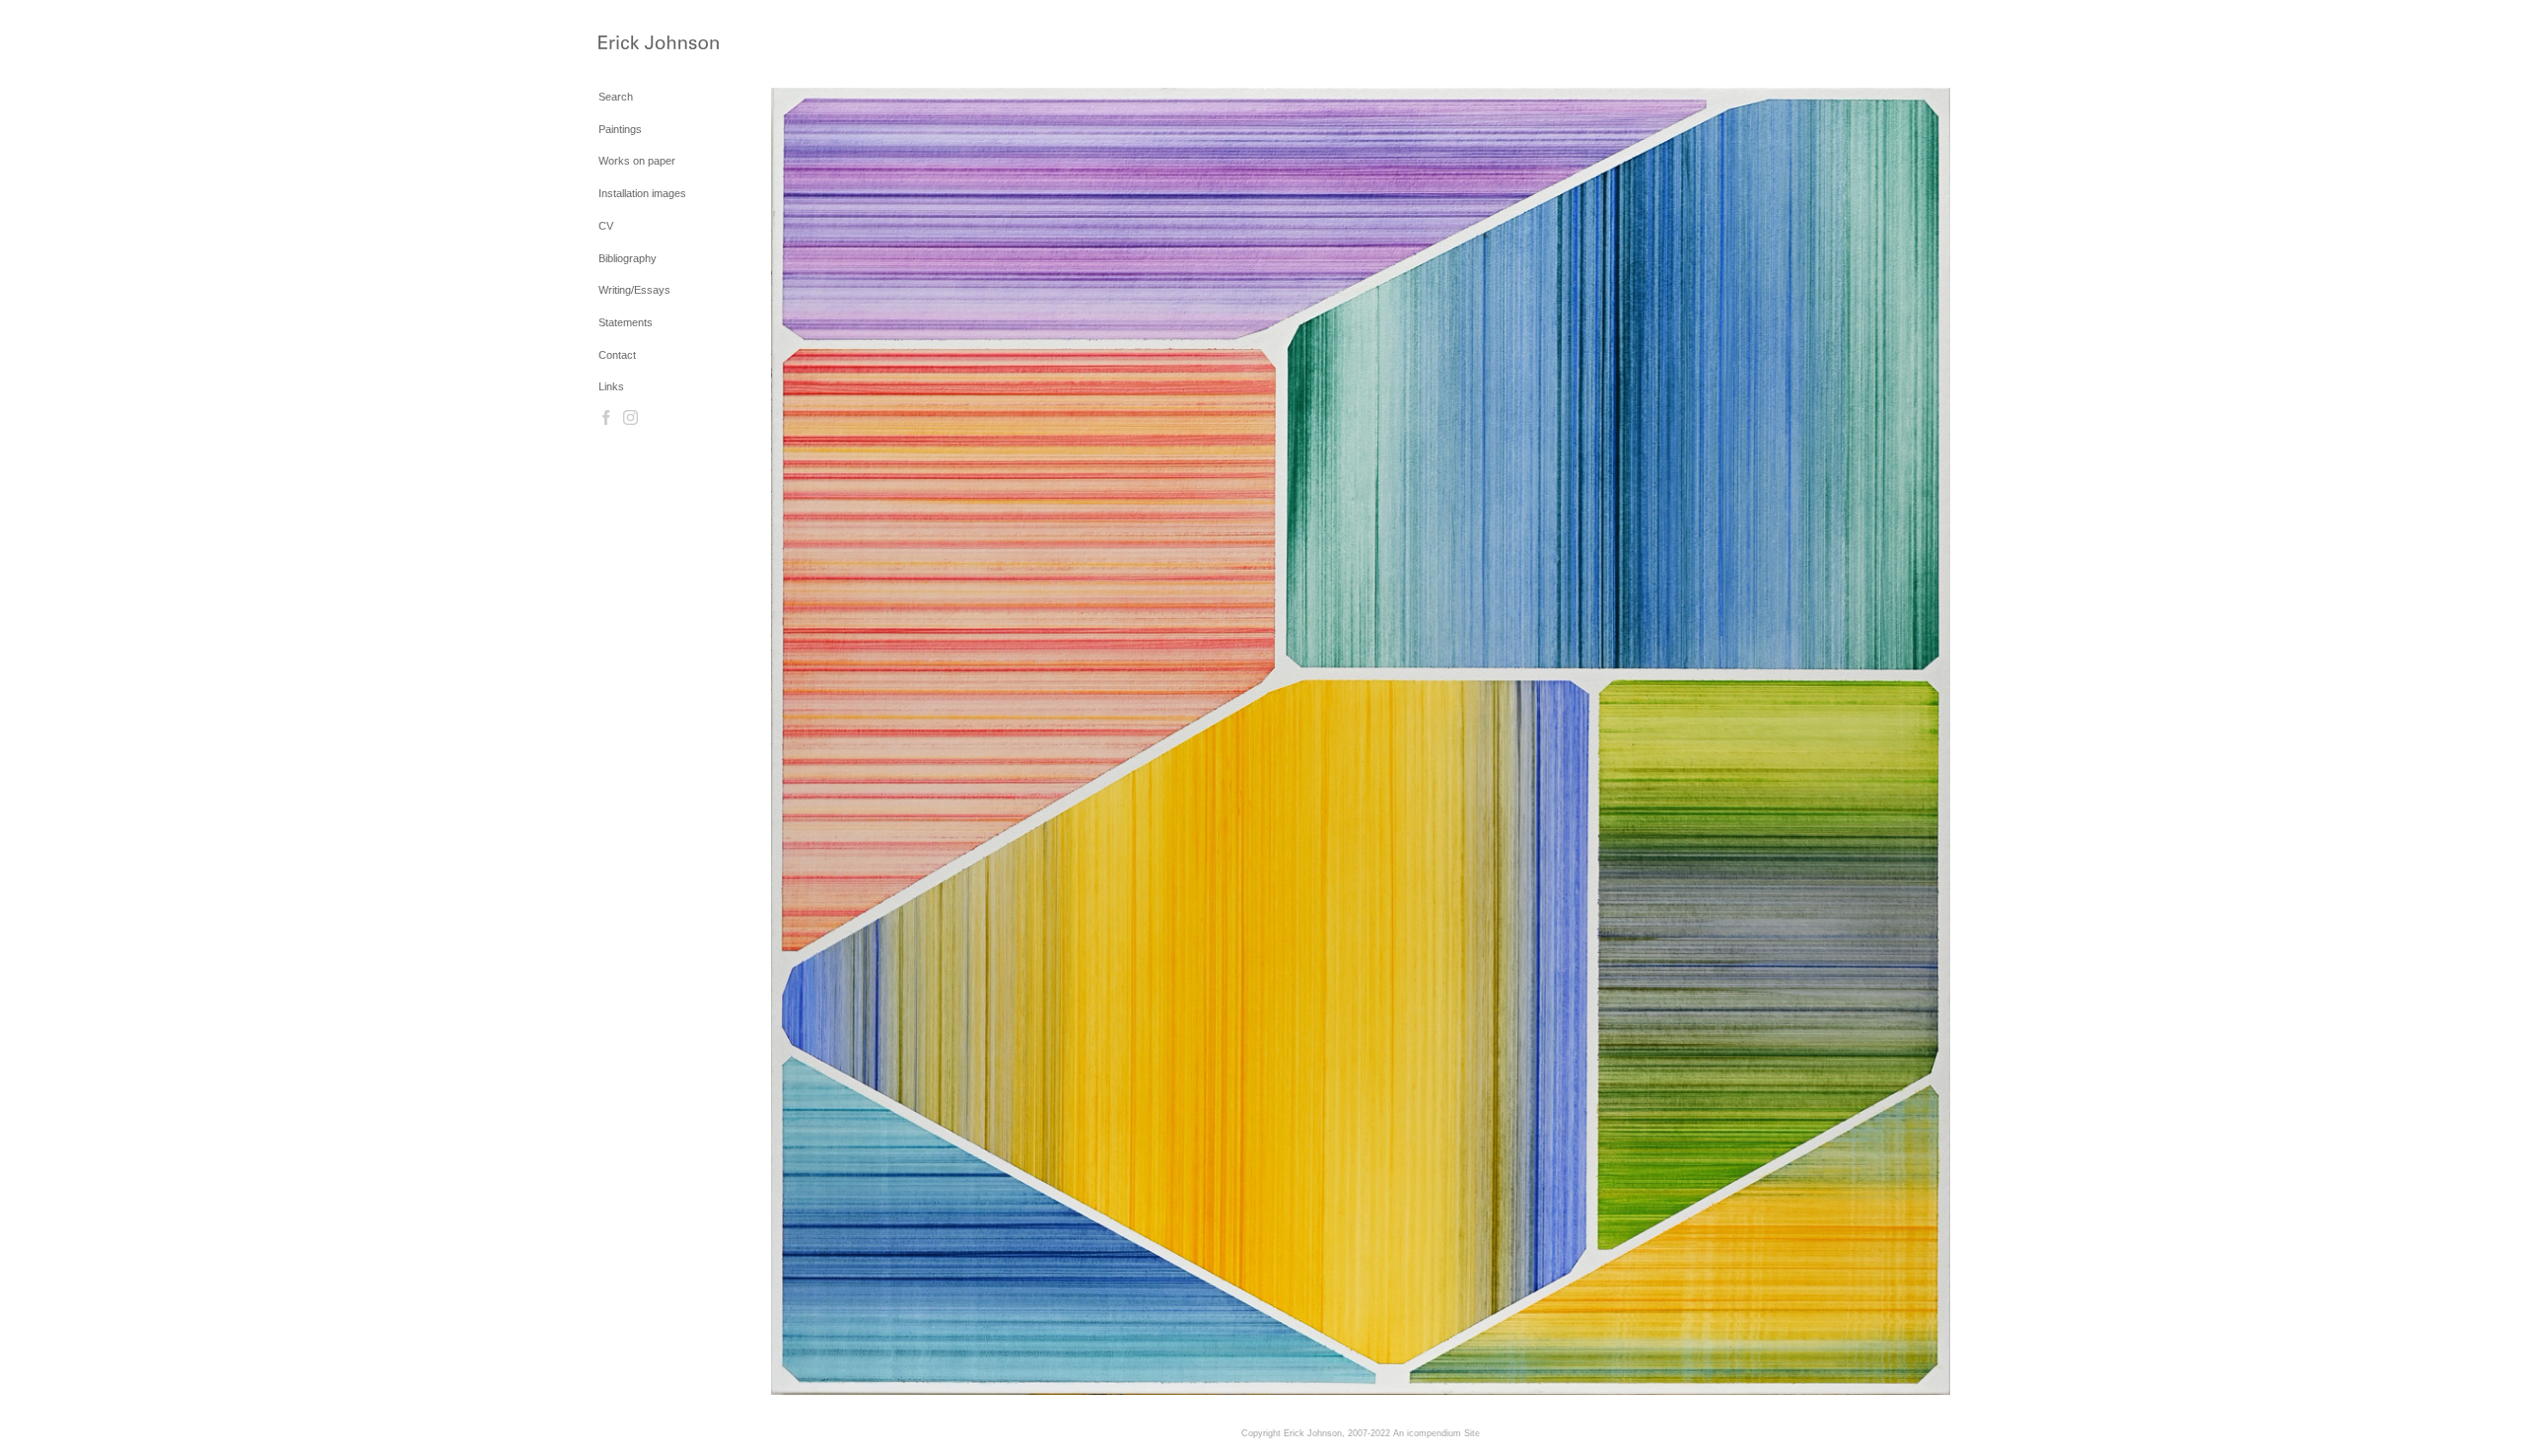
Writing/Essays (634, 290)
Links (611, 386)
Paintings (620, 129)
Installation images (642, 193)
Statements (626, 322)
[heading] (648, 44)
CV (606, 226)
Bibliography (628, 258)
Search (616, 97)
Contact (617, 355)
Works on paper (637, 161)
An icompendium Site (1437, 1433)
